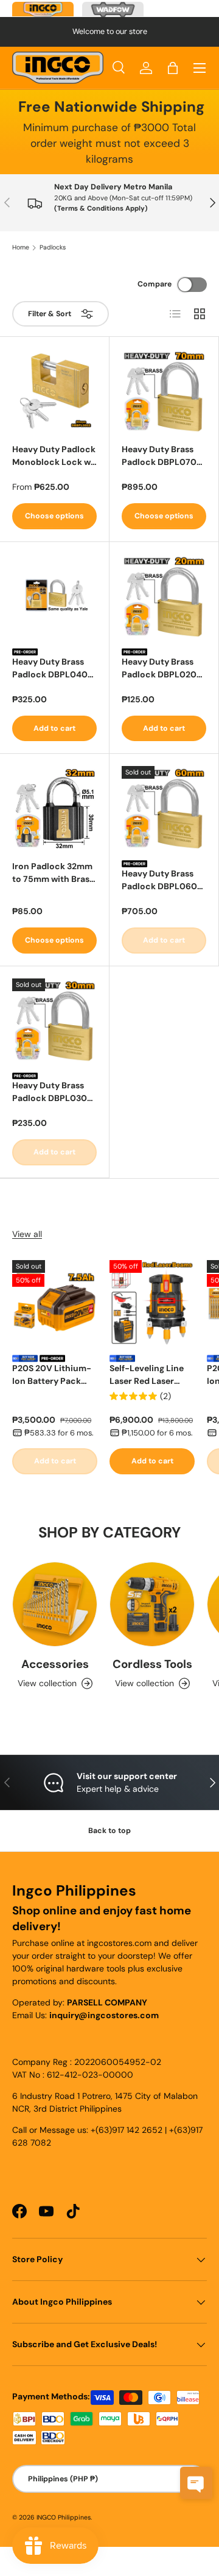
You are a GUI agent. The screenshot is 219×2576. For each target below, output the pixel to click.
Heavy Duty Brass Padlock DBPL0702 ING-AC (162, 456)
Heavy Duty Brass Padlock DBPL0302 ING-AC (52, 1092)
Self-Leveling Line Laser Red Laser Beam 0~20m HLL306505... (147, 1375)
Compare (155, 284)
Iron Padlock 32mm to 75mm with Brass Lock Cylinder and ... (54, 873)
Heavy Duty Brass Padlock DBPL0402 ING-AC (52, 669)
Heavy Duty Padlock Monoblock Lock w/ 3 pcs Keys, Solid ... (54, 456)
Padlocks (53, 248)
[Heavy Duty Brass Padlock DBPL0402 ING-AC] (54, 596)
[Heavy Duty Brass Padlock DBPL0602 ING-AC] (164, 808)
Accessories (55, 1664)
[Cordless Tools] (152, 1604)
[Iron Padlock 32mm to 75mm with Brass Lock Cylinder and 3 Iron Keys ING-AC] (54, 808)
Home (21, 248)
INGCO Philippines (64, 2517)
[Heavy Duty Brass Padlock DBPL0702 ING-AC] (164, 391)
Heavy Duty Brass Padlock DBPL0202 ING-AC (162, 669)
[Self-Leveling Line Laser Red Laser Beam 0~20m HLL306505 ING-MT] (152, 1303)
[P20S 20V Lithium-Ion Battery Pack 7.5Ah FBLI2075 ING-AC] (55, 1303)
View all (27, 1234)
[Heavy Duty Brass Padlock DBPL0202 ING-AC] (164, 596)
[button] (173, 68)
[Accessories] (55, 1604)
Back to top (109, 1831)
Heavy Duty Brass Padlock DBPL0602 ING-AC (162, 880)
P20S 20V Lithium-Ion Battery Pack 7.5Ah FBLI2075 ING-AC (52, 1375)
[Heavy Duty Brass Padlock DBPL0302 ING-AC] (54, 1021)
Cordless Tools (152, 1664)
